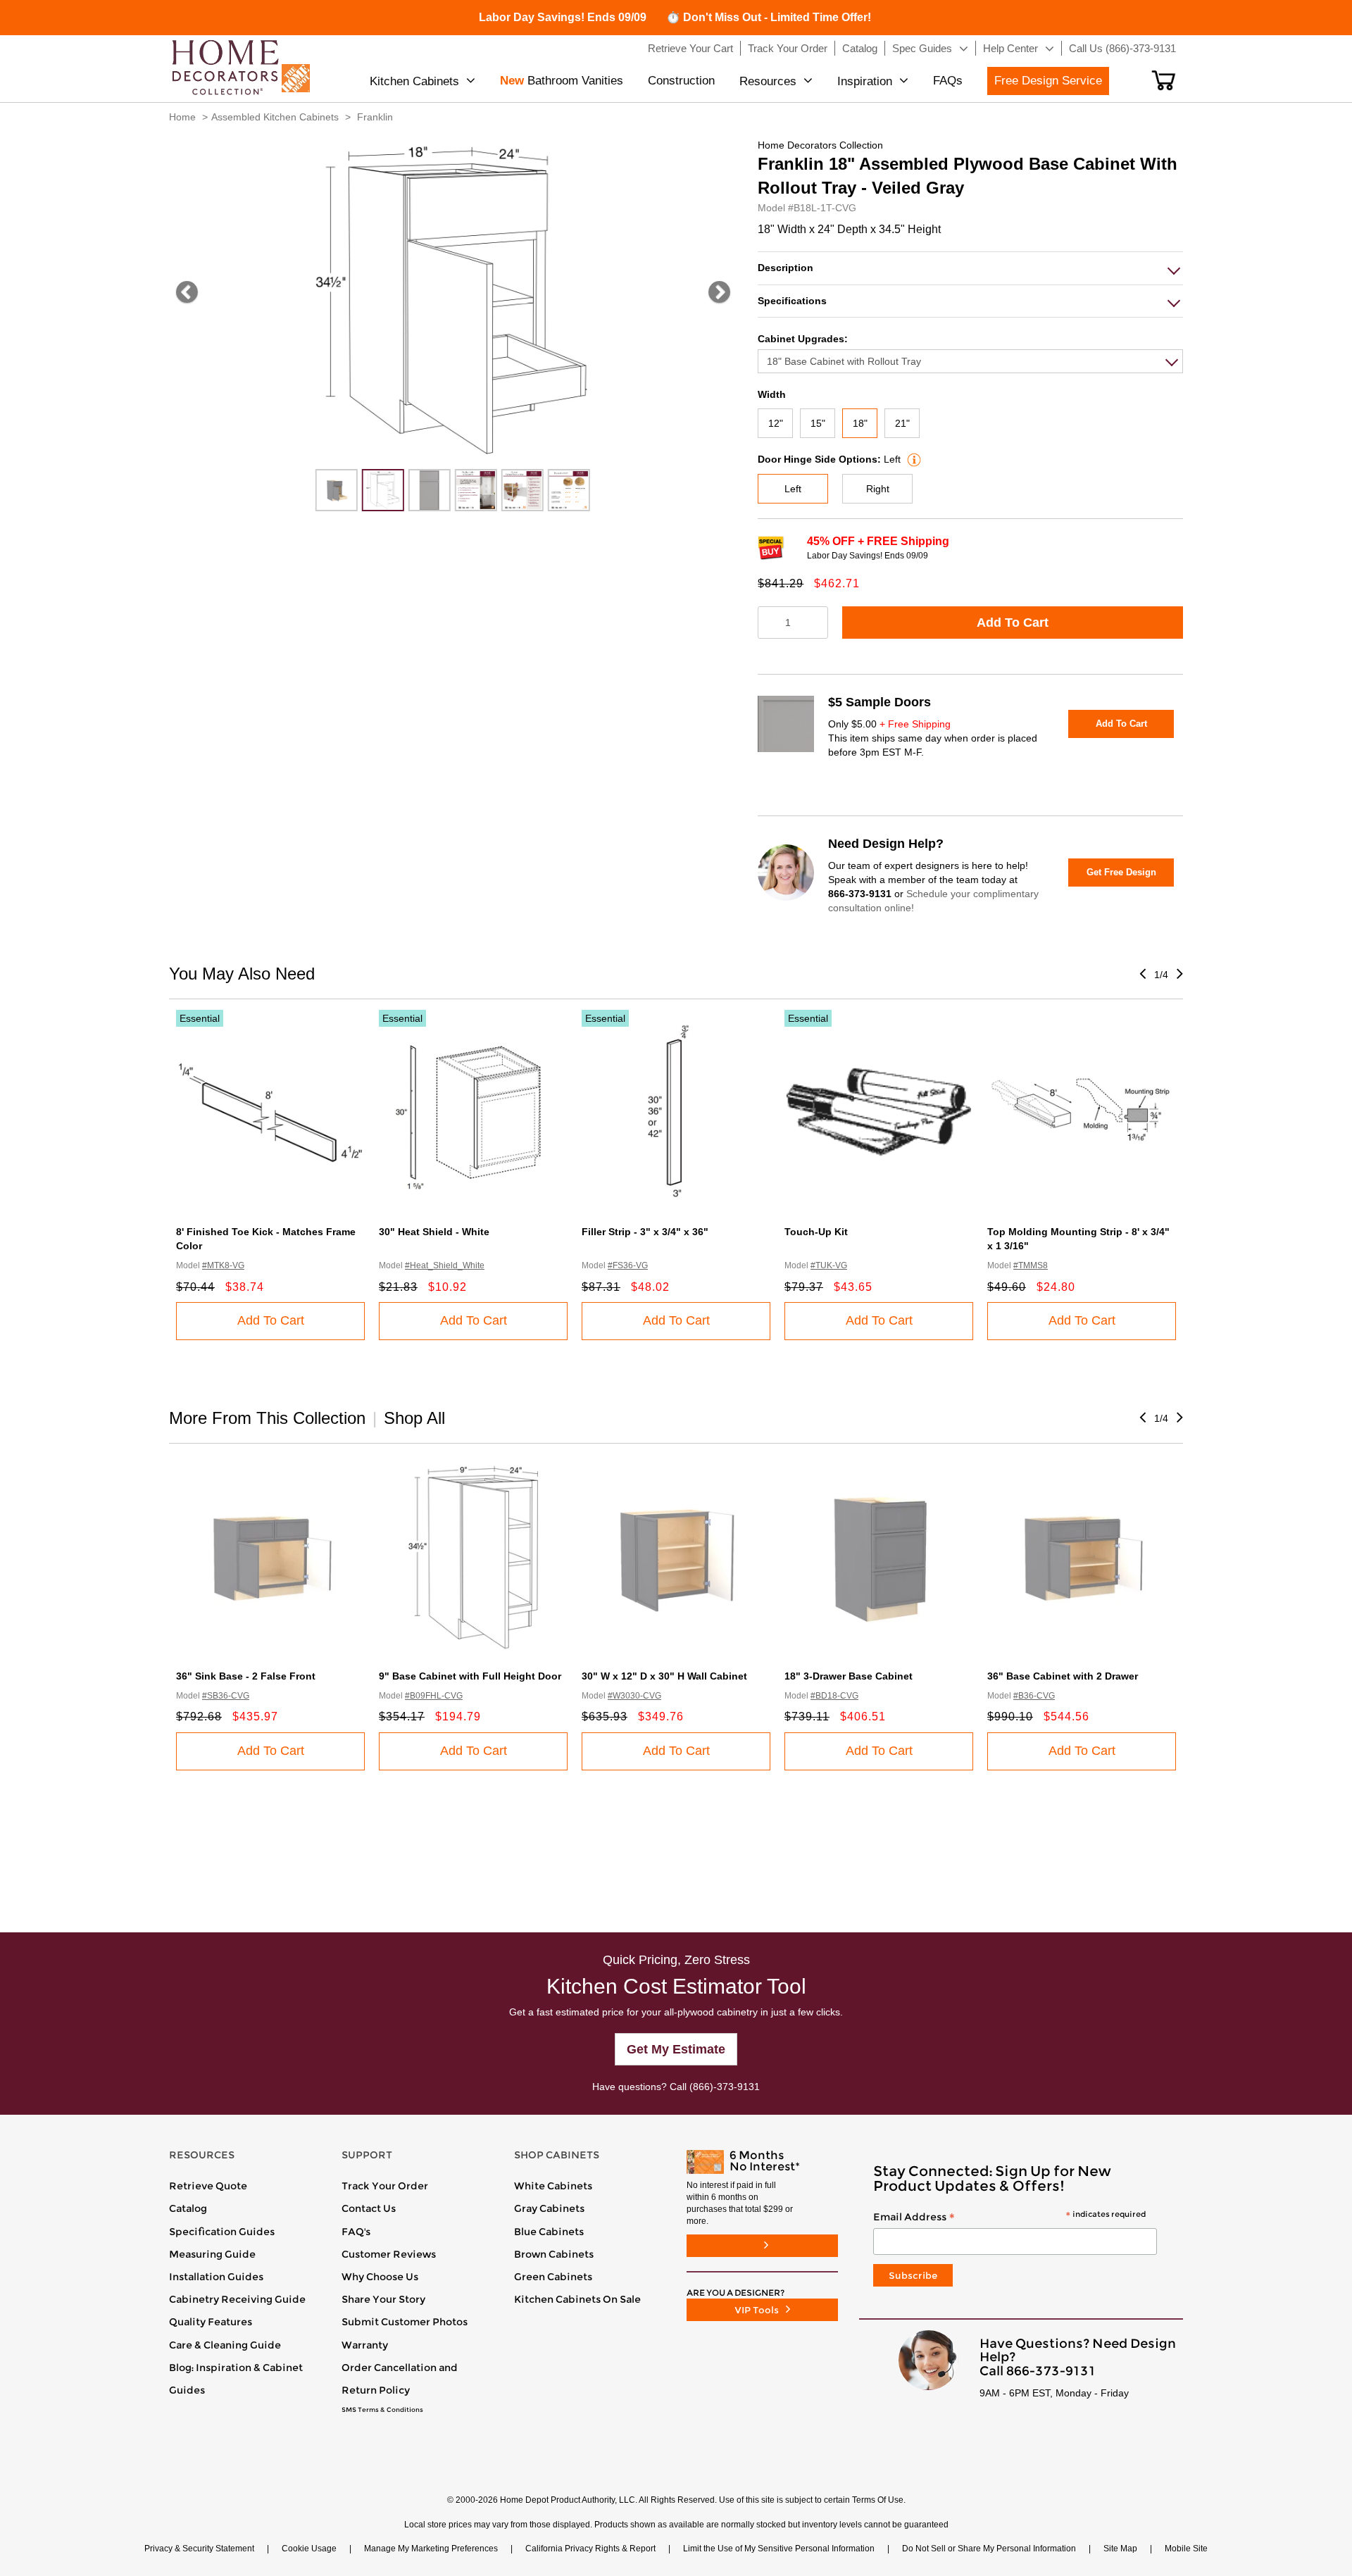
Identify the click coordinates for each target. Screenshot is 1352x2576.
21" (902, 423)
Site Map (1120, 2549)
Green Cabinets (553, 2277)
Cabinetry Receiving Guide (237, 2299)
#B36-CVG (1034, 1696)
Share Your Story (383, 2299)
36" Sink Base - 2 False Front (246, 1676)
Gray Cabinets (549, 2208)
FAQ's (356, 2232)
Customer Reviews (389, 2254)
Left (793, 489)
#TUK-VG (829, 1265)
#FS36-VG (628, 1265)
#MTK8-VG (223, 1265)
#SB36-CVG (226, 1696)
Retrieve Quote (208, 2186)
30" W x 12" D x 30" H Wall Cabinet (664, 1676)
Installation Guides (216, 2277)
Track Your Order (385, 2186)
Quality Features (211, 2322)
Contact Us (369, 2208)
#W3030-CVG (634, 1696)
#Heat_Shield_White (445, 1265)
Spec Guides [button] (922, 48)
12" (776, 423)
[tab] (970, 268)
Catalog (188, 2208)
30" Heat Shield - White (434, 1232)
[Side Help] (912, 459)
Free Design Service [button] (1048, 81)
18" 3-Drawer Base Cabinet (849, 1676)
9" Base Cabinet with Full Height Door (470, 1676)
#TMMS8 (1031, 1265)
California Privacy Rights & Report (590, 2549)
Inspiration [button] (865, 81)
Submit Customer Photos (405, 2322)
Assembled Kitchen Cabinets (275, 117)
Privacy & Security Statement (199, 2549)
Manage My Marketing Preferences (431, 2549)
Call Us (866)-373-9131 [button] (1122, 48)
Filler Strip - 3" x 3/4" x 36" (645, 1232)
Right (878, 489)
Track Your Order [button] (788, 48)
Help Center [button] (1010, 48)
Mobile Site (1186, 2549)
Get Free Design (1121, 872)
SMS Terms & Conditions (382, 2410)
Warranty (365, 2345)
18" (860, 423)
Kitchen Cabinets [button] (414, 81)
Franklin (375, 117)
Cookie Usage (309, 2549)
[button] (1164, 80)
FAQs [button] (948, 81)
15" (818, 423)
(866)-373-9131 (725, 2087)
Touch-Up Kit (816, 1232)
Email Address (1009, 2218)
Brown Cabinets (554, 2254)
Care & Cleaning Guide (225, 2345)
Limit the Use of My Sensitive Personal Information (779, 2549)
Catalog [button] (860, 48)
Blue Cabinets (549, 2232)
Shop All (414, 1418)
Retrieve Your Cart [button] (690, 48)
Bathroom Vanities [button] (562, 81)
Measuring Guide (212, 2254)
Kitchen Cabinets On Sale (577, 2299)
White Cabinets (553, 2186)
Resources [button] (768, 81)
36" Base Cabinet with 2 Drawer (1063, 1676)
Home (182, 117)
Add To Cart (1013, 623)
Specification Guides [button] (222, 2232)
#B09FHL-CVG (434, 1696)
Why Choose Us (380, 2277)
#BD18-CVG (834, 1696)
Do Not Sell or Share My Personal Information (989, 2549)
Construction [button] (681, 81)
